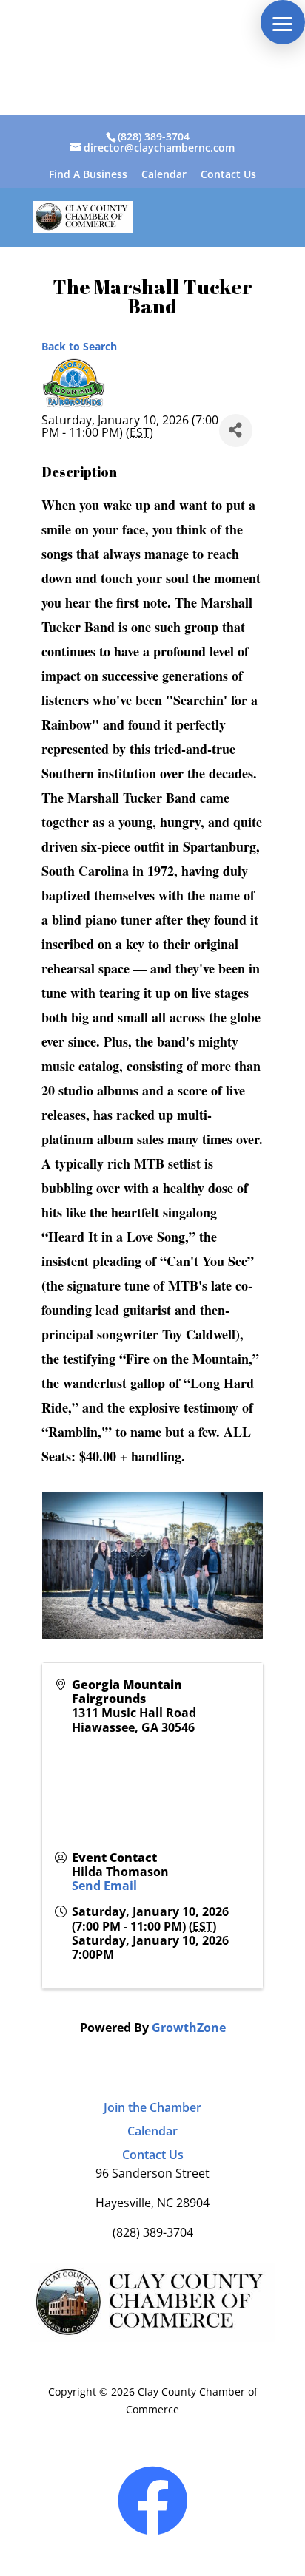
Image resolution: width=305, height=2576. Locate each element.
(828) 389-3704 (154, 136)
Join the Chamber (152, 2107)
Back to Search (79, 346)
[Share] (236, 431)
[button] (283, 22)
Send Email (104, 1886)
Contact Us (228, 175)
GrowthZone (189, 2028)
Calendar (164, 175)
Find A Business (88, 175)
